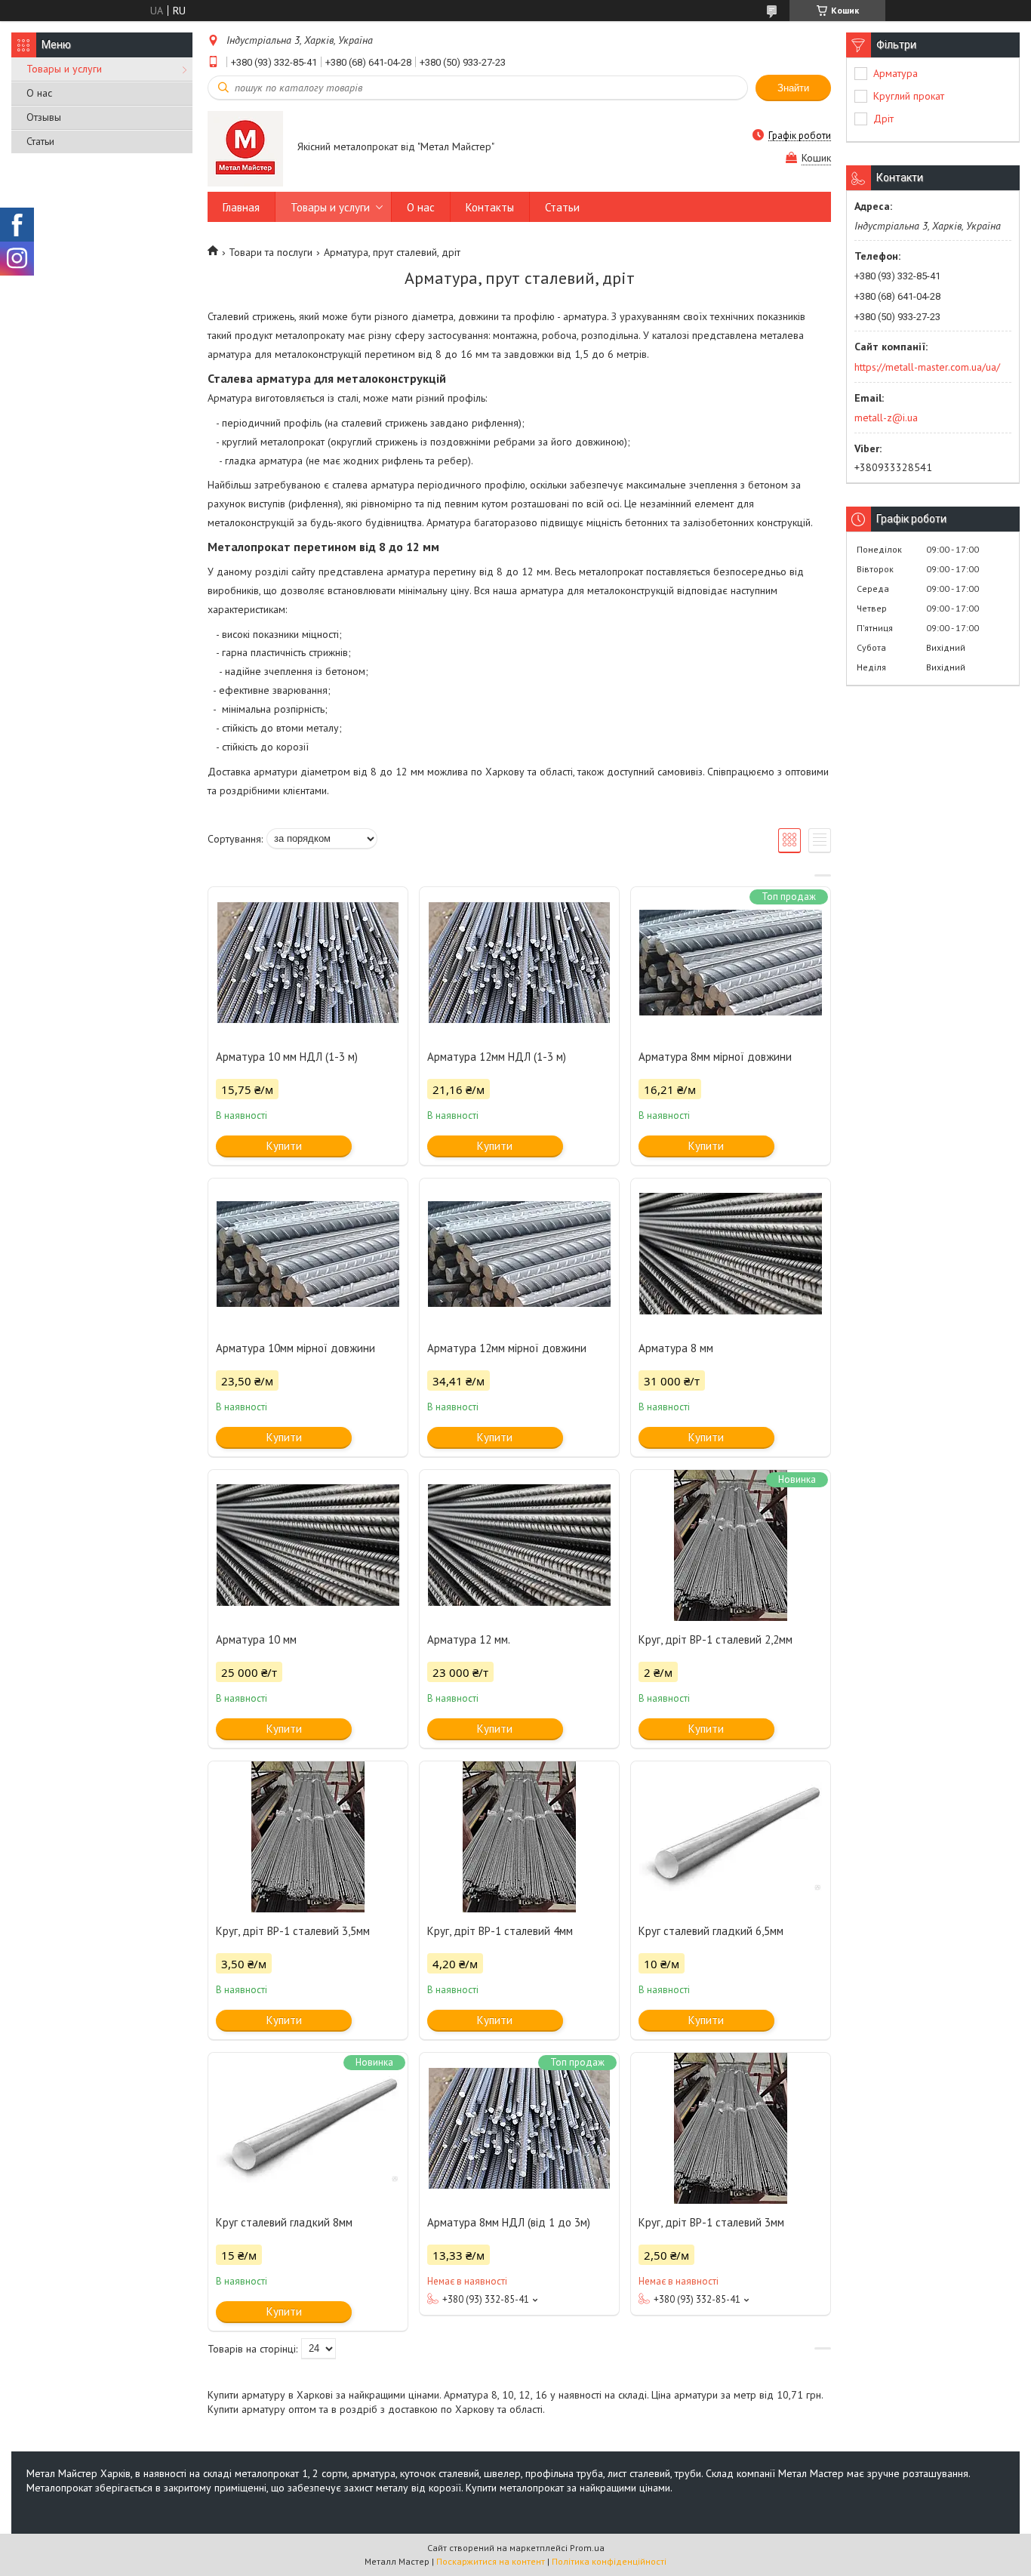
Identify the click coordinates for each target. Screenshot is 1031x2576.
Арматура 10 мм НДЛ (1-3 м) (287, 1057)
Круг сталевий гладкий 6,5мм (711, 1931)
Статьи (40, 141)
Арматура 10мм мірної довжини (295, 1348)
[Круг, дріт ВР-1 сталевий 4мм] (519, 1837)
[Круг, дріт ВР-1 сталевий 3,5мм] (308, 1837)
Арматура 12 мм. (469, 1639)
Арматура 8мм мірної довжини (715, 1057)
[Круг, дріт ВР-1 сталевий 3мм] (731, 2128)
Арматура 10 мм (256, 1639)
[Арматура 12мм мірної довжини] (519, 1254)
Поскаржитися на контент (491, 2561)
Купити (284, 1146)
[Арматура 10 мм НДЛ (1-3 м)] (308, 963)
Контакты (490, 207)
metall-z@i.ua (886, 418)
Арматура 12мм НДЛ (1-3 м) (497, 1057)
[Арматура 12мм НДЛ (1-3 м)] (519, 963)
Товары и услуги (64, 69)
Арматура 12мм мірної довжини (507, 1348)
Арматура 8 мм (676, 1348)
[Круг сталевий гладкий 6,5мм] (731, 1837)
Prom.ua (587, 2548)
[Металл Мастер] (245, 148)
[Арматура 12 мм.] (519, 1545)
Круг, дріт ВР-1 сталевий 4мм (500, 1931)
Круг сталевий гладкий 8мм (284, 2222)
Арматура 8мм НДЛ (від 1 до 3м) (509, 2222)
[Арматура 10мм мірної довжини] (308, 1254)
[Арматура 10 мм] (308, 1545)
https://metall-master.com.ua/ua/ (927, 367)
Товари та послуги (271, 252)
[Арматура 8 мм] (731, 1254)
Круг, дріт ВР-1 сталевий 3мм (711, 2222)
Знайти (793, 88)
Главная (241, 207)
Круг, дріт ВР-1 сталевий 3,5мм (293, 1931)
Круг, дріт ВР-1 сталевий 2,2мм (716, 1639)
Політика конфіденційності (609, 2561)
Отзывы (44, 117)
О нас (39, 93)
